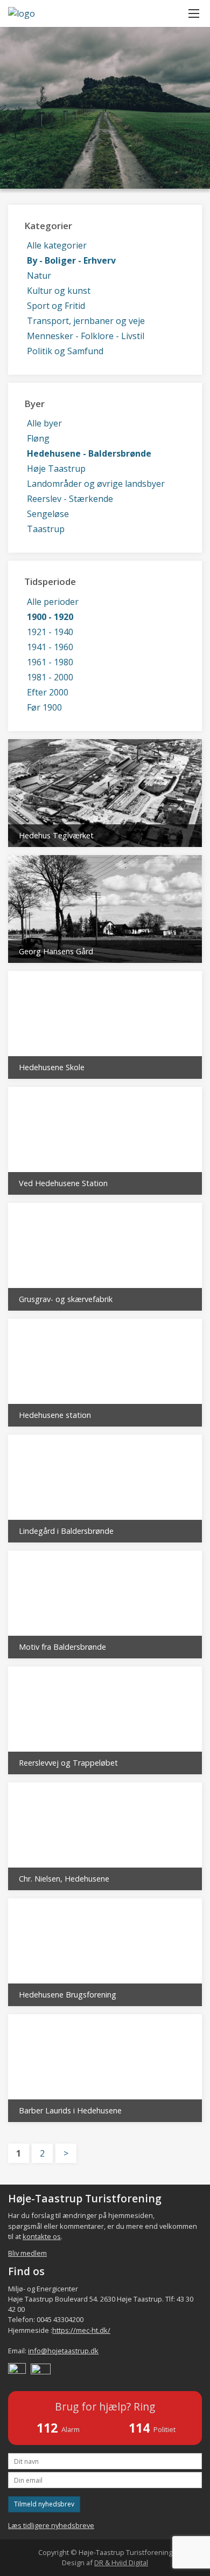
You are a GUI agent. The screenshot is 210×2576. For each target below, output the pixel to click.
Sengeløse (48, 514)
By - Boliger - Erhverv (71, 260)
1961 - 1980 (50, 662)
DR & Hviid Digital (121, 2563)
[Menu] (194, 13)
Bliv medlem (27, 2253)
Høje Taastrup (56, 469)
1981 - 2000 (50, 677)
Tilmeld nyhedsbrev (44, 2504)
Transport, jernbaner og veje (86, 321)
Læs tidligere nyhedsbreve (51, 2525)
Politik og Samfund (65, 351)
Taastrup (46, 529)
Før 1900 (44, 707)
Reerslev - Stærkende (70, 499)
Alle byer (44, 423)
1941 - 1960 (50, 647)
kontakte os (42, 2236)
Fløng (38, 438)
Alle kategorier (57, 245)
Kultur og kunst (59, 291)
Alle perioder (53, 602)
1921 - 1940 (50, 632)
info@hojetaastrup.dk (63, 2351)
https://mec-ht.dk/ (81, 2330)
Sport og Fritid (56, 306)
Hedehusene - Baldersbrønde (89, 453)
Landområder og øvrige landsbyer (96, 484)
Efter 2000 (48, 692)
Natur (39, 275)
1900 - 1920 (50, 617)
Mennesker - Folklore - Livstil (86, 336)
